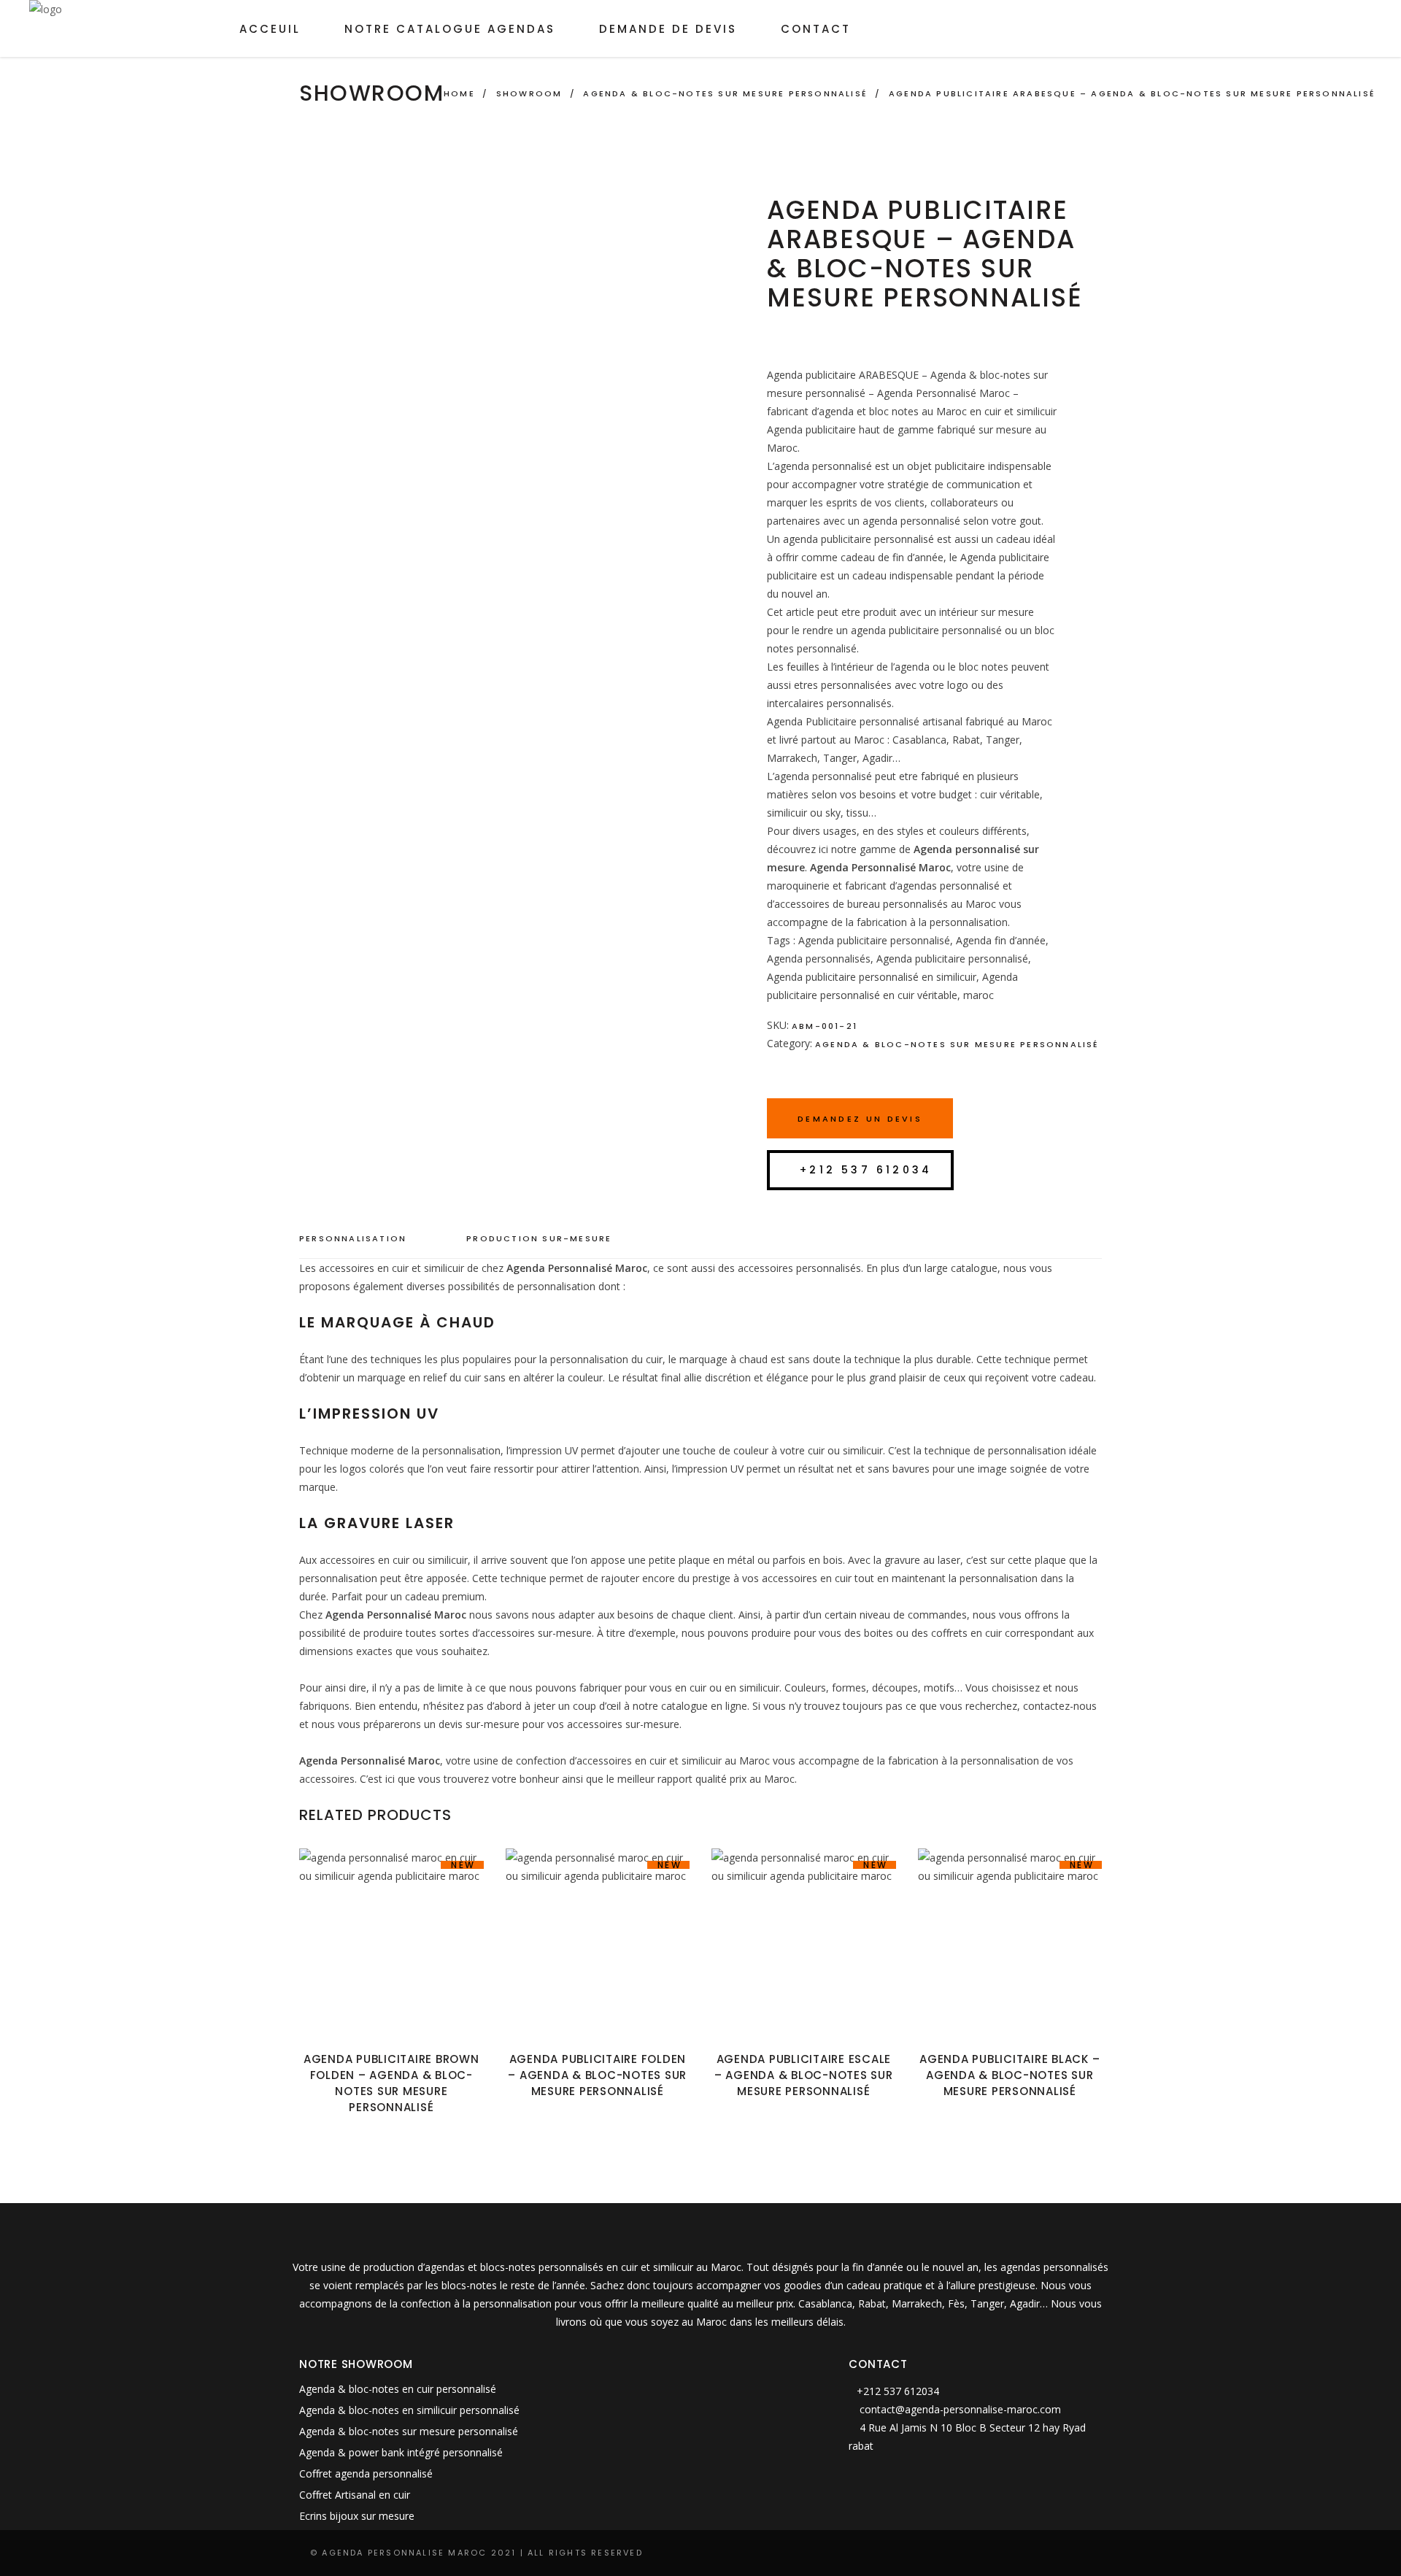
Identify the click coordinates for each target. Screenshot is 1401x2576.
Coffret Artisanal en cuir (355, 2495)
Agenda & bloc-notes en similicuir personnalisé (409, 2410)
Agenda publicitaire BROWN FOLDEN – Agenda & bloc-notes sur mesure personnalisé (391, 2083)
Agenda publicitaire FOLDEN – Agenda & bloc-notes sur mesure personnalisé (597, 2075)
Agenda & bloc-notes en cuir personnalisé (398, 2389)
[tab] (367, 1239)
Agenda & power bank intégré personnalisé (401, 2452)
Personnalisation (353, 1238)
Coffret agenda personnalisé (366, 2473)
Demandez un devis (860, 1119)
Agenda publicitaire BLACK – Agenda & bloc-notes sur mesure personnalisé (1010, 2075)
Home (459, 93)
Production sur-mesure (539, 1238)
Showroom (529, 93)
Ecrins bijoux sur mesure (357, 2516)
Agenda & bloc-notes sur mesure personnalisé (725, 93)
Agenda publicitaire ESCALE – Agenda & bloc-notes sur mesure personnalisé (804, 2075)
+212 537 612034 (866, 1170)
